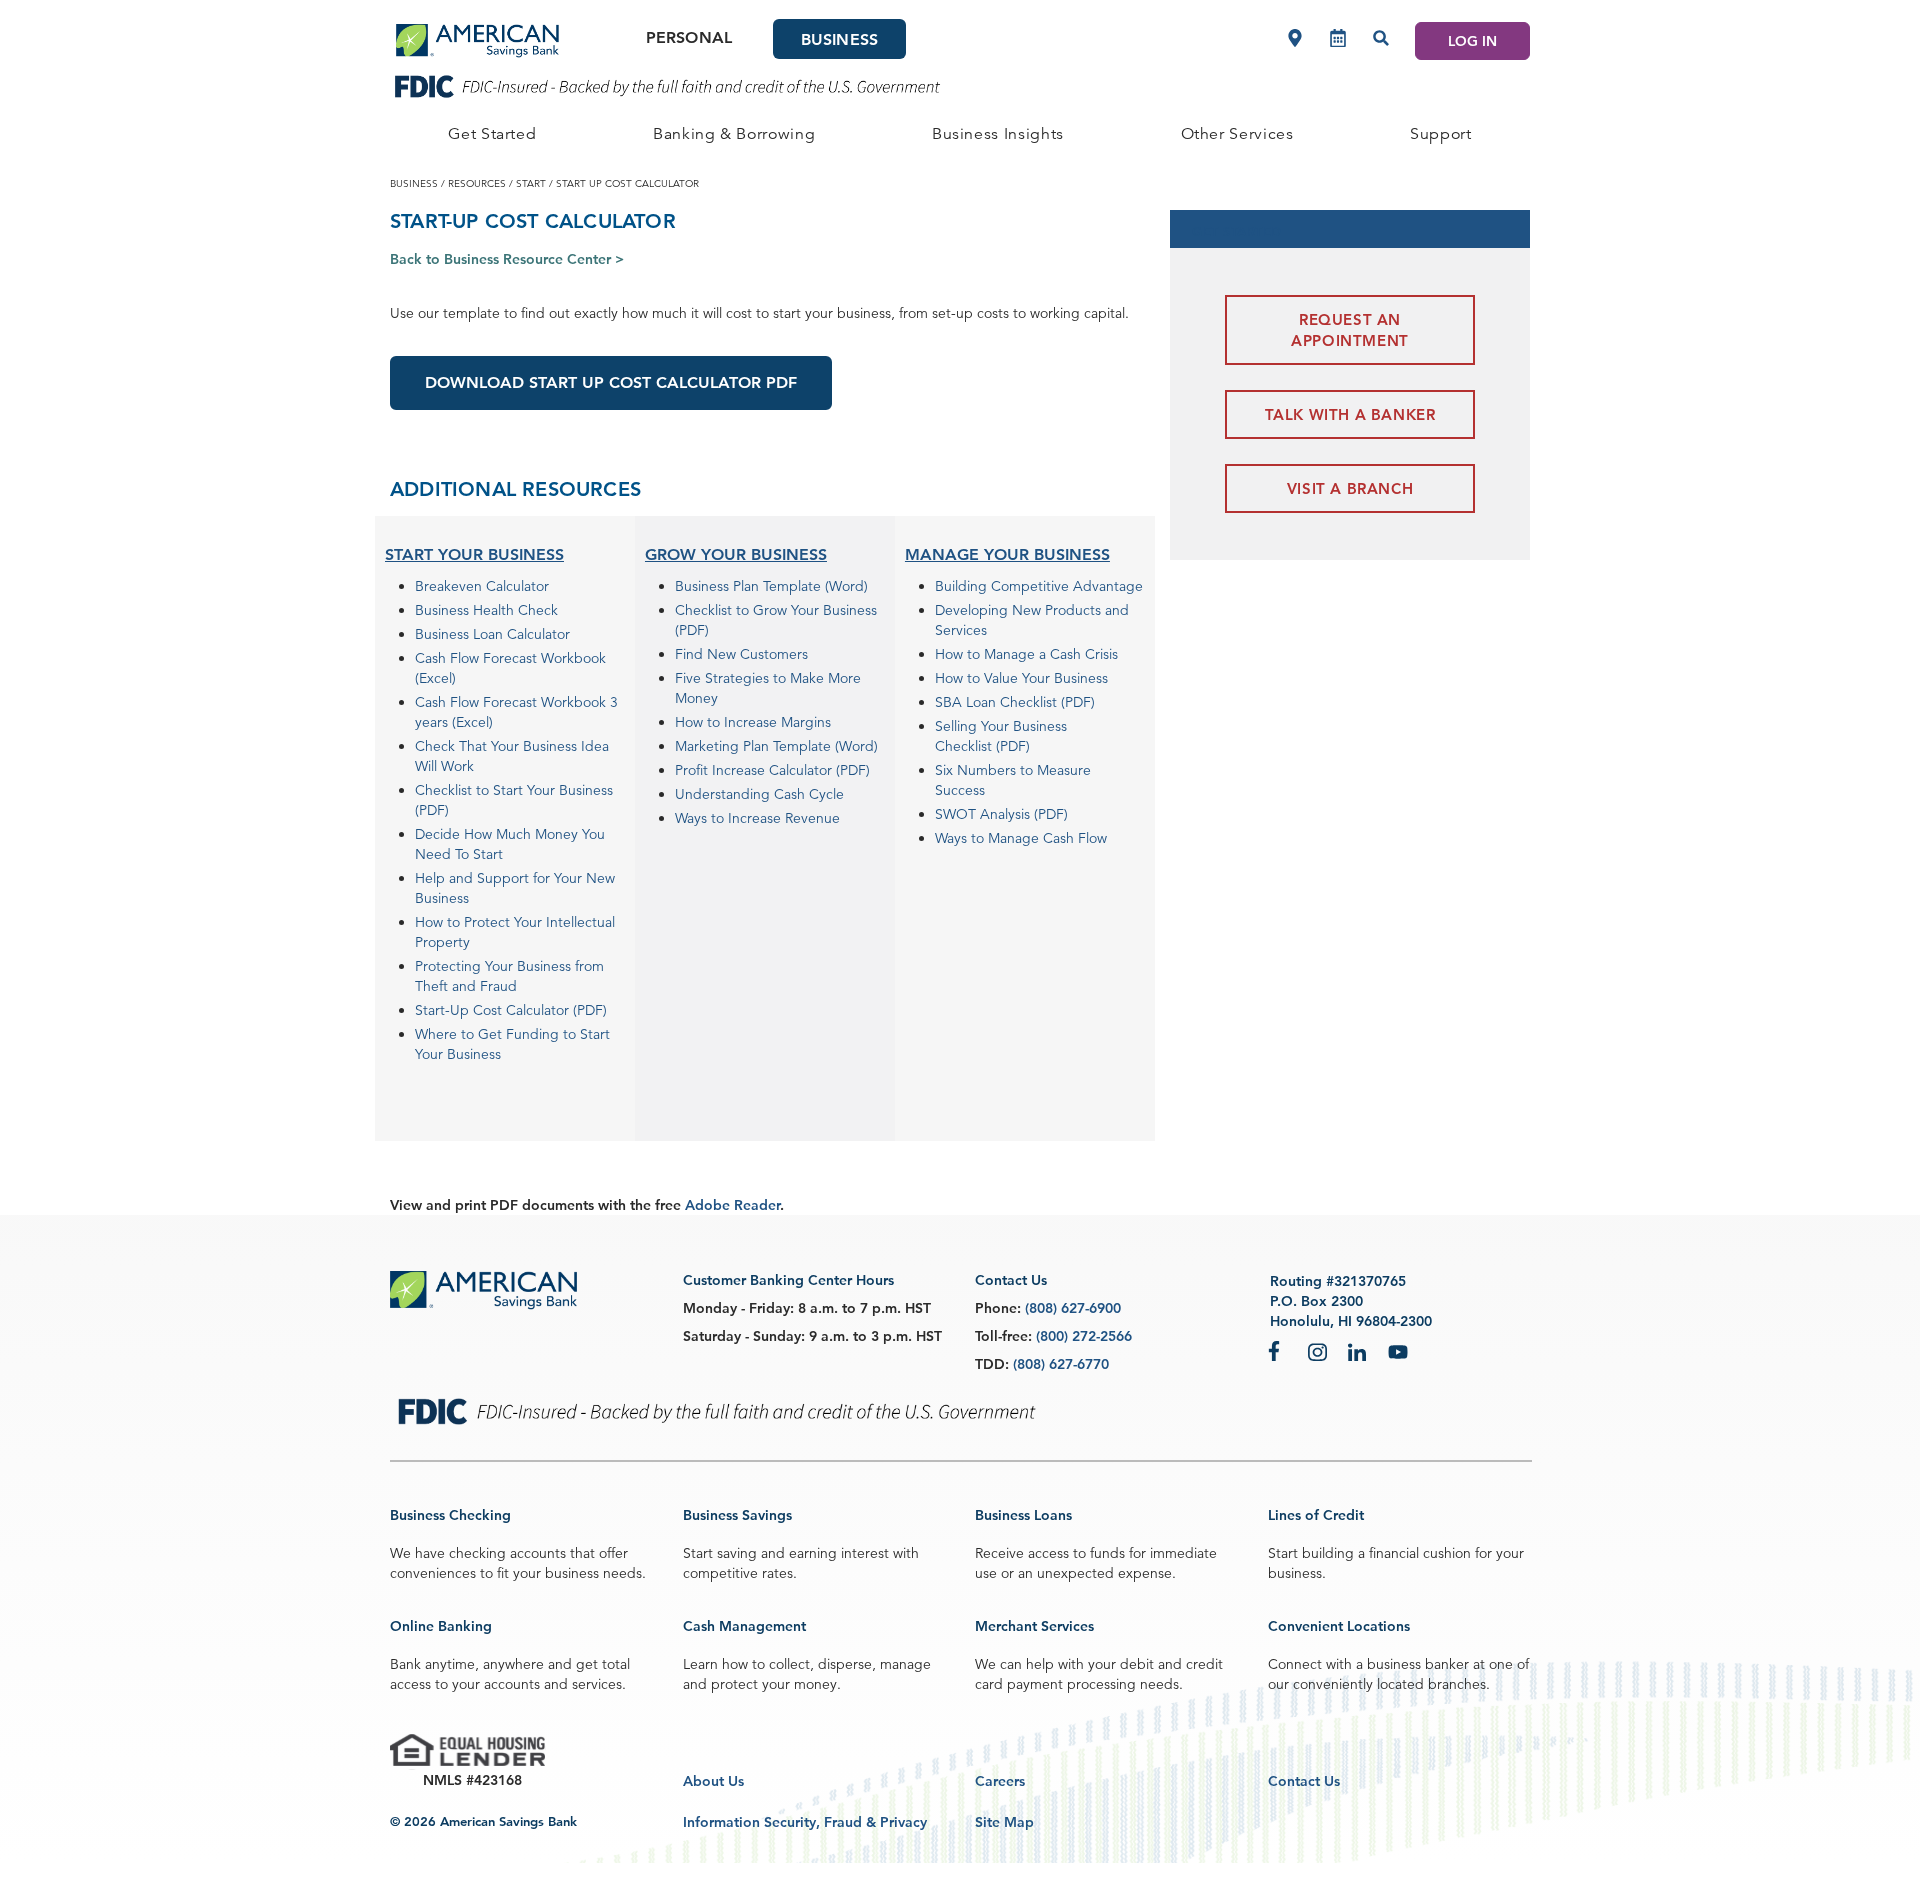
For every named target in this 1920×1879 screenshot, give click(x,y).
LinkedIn (1358, 1351)
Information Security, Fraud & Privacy (805, 1822)
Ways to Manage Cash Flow (1021, 838)
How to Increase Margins (753, 722)
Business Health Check (486, 610)
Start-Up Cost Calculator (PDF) (511, 1010)
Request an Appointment (1350, 330)
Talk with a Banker (1350, 414)
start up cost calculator (627, 183)
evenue (816, 818)
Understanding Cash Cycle (759, 794)
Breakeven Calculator (482, 586)
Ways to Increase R (734, 818)
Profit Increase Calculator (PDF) (772, 770)
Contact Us (1304, 1781)
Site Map (1004, 1822)
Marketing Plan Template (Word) (776, 746)
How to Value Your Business (1021, 678)
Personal (689, 37)
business (414, 183)
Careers (1000, 1781)
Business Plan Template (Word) (771, 586)
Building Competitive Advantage (1039, 586)
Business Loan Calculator (492, 634)
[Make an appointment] (1338, 38)
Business (839, 39)
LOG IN (1472, 41)
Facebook (1278, 1351)
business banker (1418, 1664)
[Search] (1381, 38)
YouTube (1398, 1351)
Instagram (1318, 1351)
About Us (713, 1781)
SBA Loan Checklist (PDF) (1015, 702)
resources (477, 183)
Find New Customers (741, 654)
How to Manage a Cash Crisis (1026, 654)
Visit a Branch (1350, 488)
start (531, 183)
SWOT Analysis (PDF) (1001, 814)
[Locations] (1295, 38)
